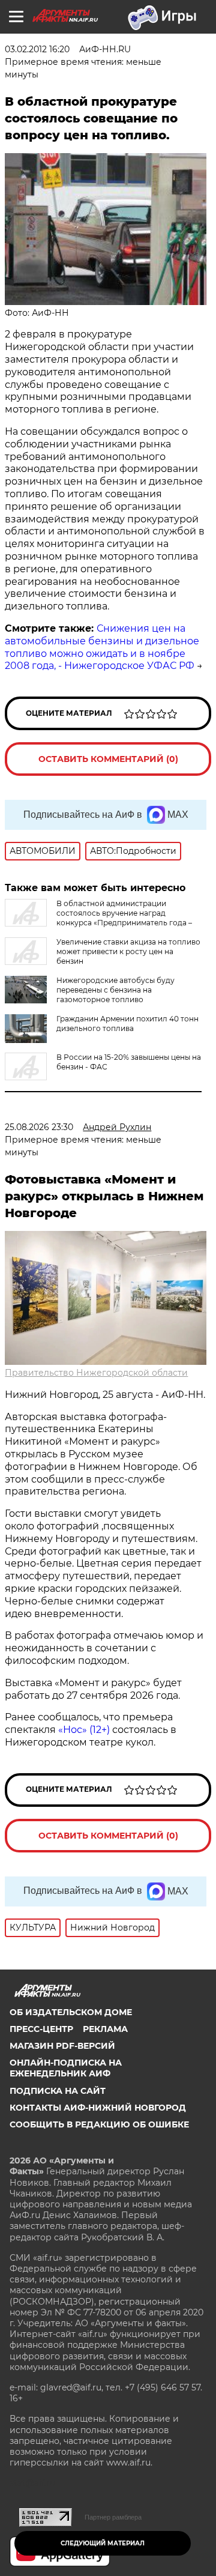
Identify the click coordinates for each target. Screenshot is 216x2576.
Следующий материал (103, 2543)
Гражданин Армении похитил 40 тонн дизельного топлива (127, 1023)
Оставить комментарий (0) (108, 759)
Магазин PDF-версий (62, 2046)
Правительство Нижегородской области (96, 1373)
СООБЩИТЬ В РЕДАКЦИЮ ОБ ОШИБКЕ (99, 2124)
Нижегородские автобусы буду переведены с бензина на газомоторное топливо (115, 990)
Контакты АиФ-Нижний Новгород (98, 2108)
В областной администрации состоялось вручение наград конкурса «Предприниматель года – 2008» (98, 918)
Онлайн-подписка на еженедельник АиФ (66, 2068)
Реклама (105, 2029)
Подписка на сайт (58, 2091)
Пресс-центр (41, 2029)
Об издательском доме (71, 2012)
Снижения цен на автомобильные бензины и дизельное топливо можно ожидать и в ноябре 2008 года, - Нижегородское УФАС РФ (102, 647)
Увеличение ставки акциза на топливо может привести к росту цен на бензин (128, 951)
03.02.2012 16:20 (37, 49)
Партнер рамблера (113, 2517)
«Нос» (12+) (83, 1730)
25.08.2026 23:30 (39, 1127)
